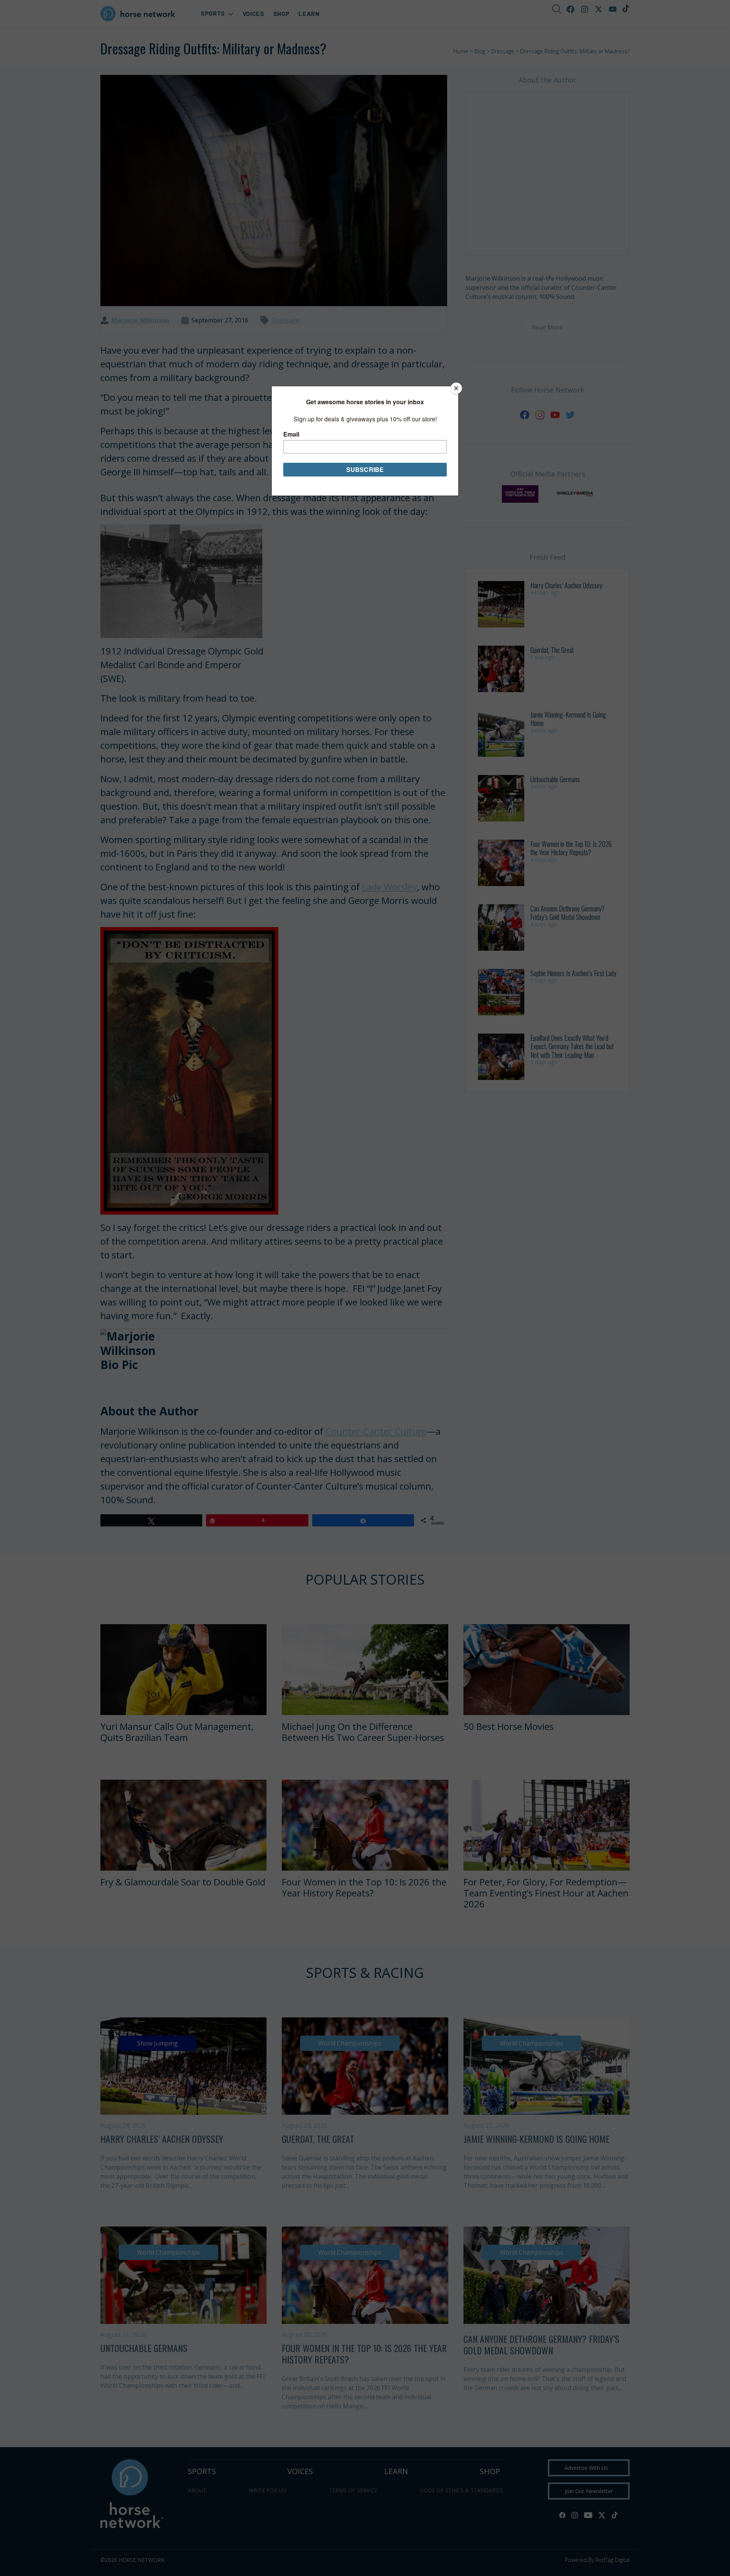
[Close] (456, 388)
